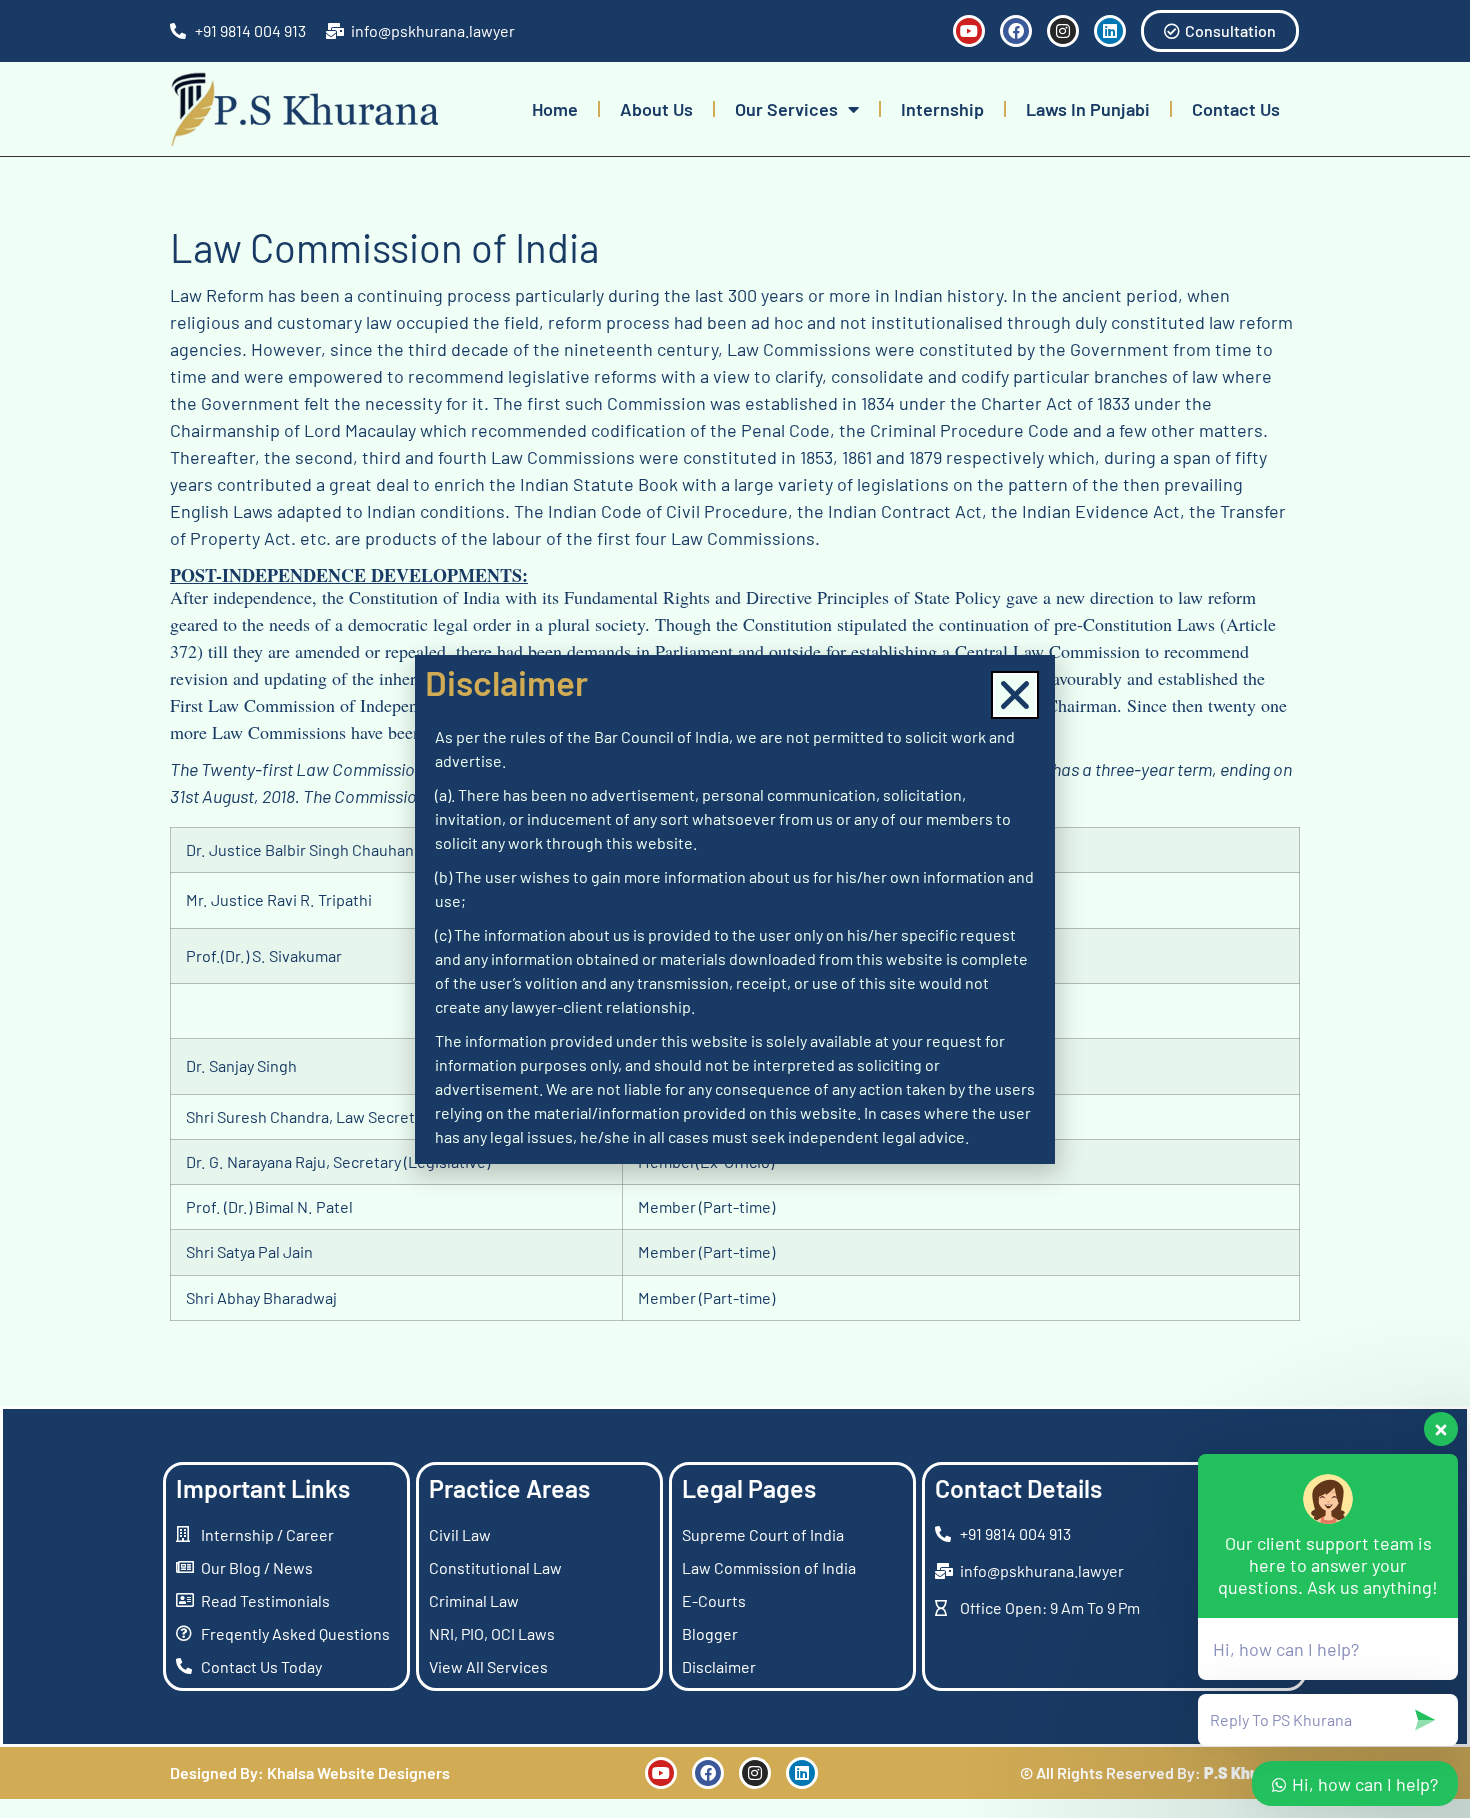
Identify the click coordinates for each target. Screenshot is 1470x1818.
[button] (1015, 695)
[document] (735, 909)
